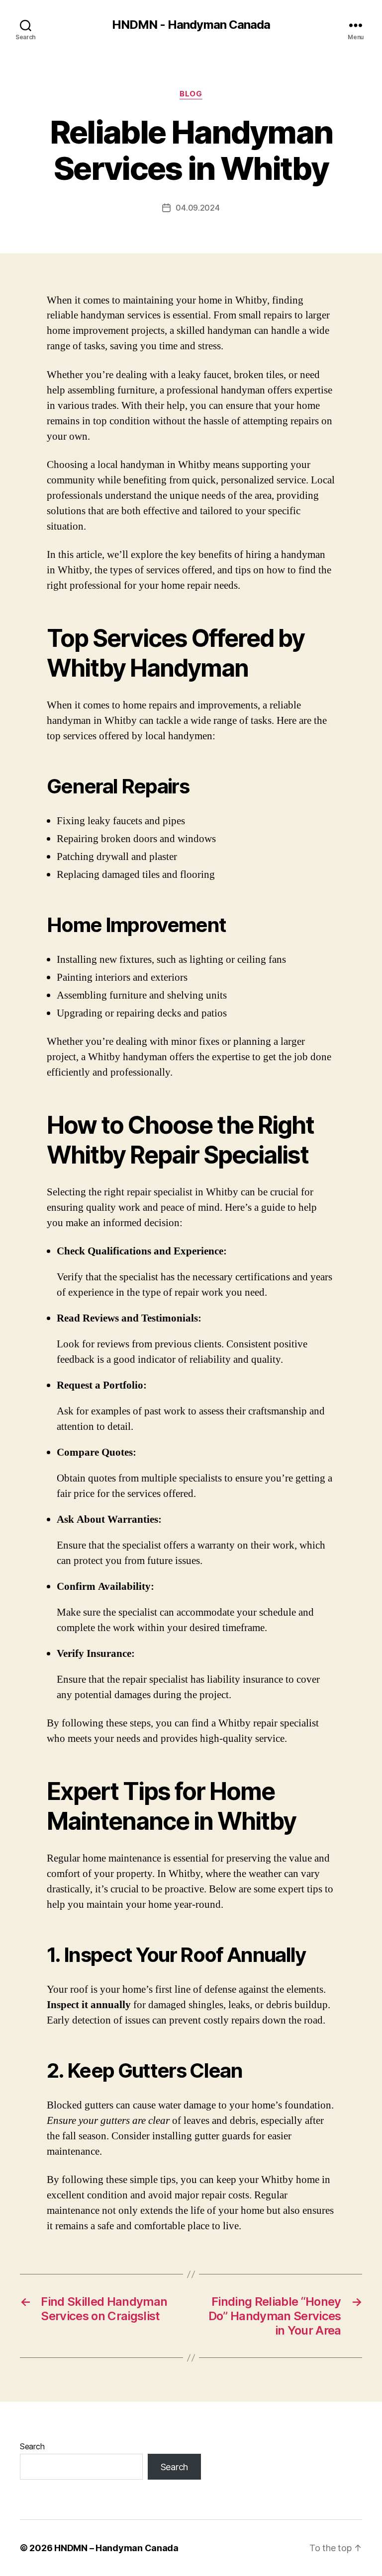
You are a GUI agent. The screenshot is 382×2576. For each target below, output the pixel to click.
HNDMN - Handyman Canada (191, 25)
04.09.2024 (197, 208)
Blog (191, 94)
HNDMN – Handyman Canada (116, 2548)
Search (32, 2446)
